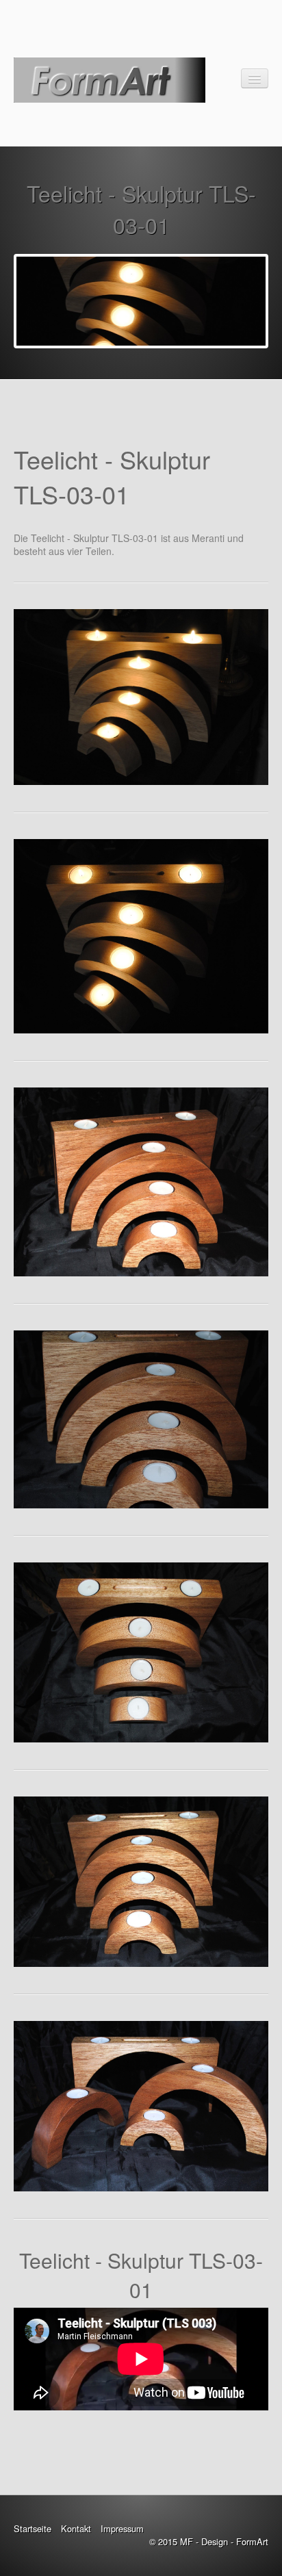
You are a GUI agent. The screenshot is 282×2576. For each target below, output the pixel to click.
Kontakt (76, 2528)
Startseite (33, 2528)
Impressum (122, 2528)
